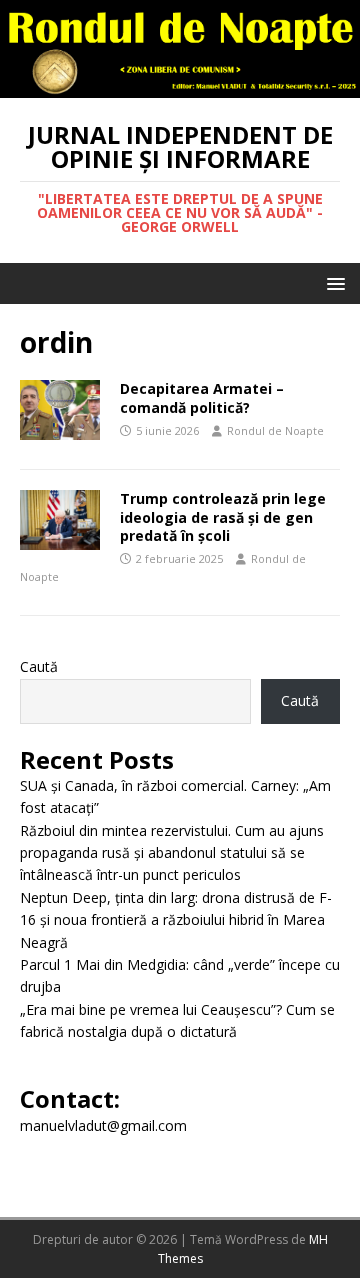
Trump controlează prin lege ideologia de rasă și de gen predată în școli (223, 516)
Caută (39, 666)
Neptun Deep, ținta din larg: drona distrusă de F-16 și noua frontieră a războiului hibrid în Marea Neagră (176, 920)
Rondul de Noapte (275, 430)
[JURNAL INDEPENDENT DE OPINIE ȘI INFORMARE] (180, 85)
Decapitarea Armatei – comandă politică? (202, 397)
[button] (332, 282)
